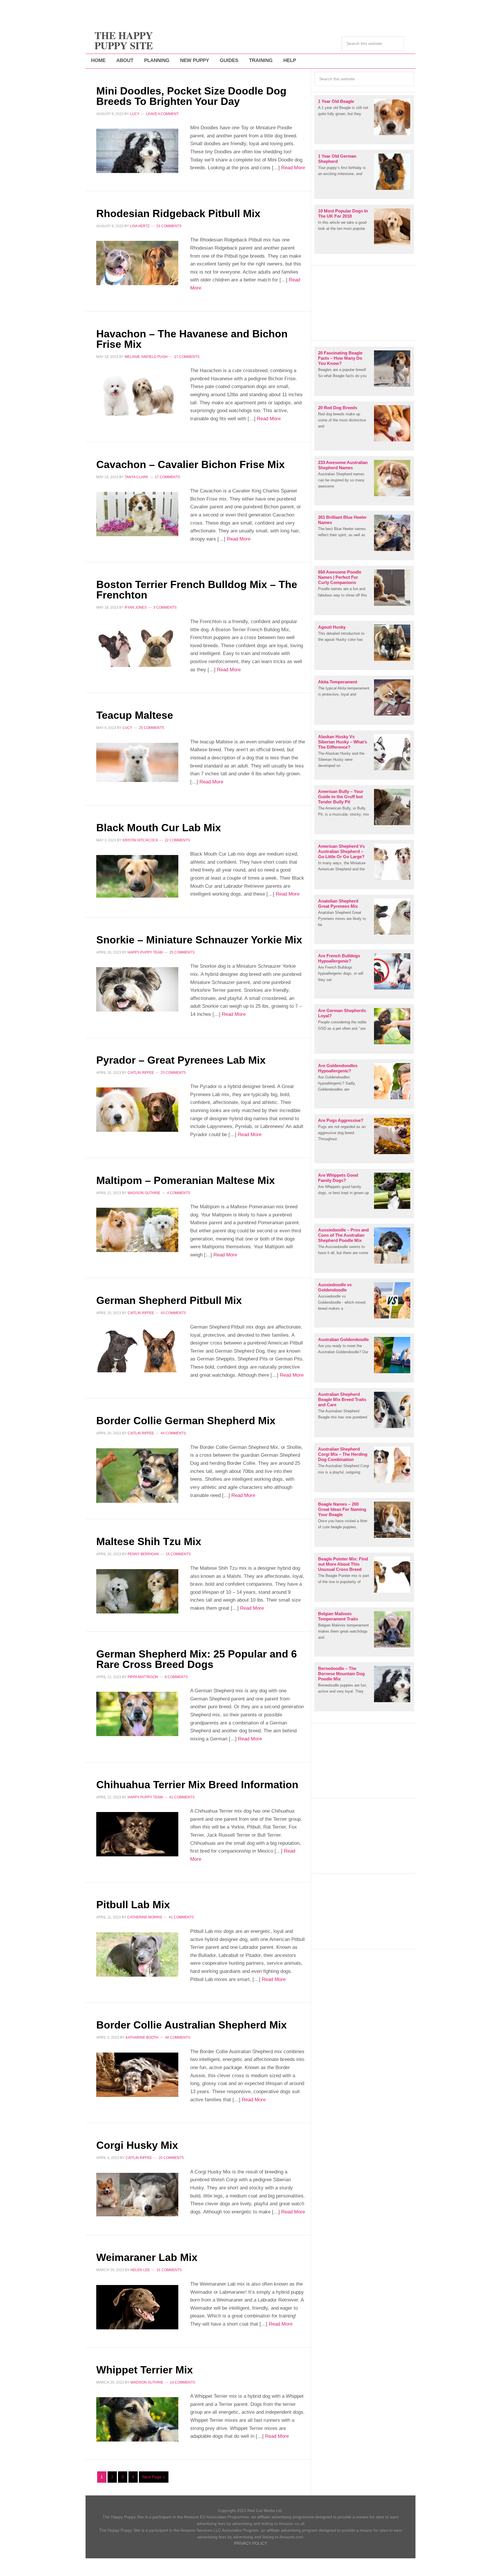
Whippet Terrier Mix (145, 2370)
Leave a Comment (162, 114)
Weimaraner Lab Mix (147, 2257)
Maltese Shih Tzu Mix (149, 1541)
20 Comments (171, 2158)
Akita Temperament (338, 682)
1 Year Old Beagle (336, 101)
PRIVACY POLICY (251, 2543)
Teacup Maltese (135, 715)
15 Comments (178, 1554)
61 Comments (182, 1797)
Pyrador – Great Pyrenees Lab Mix (181, 1060)
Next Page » (154, 2477)
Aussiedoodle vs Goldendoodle (335, 1287)
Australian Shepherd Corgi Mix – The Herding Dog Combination (343, 1454)
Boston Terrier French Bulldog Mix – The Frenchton (197, 590)
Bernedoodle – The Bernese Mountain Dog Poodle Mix (341, 1674)
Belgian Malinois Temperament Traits (338, 1616)
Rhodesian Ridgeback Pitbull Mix (178, 213)
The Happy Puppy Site (124, 40)
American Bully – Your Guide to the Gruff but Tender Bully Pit (341, 797)
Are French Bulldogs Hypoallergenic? (339, 958)
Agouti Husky (332, 627)
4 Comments (179, 1193)
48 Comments (178, 2037)
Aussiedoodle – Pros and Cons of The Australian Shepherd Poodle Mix (343, 1235)
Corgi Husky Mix (137, 2145)
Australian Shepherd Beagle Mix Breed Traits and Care (342, 1399)
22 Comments (177, 840)
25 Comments (151, 728)
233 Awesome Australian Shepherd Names (343, 465)
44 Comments (173, 1433)
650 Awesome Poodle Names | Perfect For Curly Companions (340, 577)
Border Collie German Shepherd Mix (186, 1421)
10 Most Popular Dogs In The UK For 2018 (343, 213)
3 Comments (165, 607)
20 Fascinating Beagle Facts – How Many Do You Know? (340, 358)
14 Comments (183, 2382)
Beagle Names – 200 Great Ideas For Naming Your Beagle (342, 1509)
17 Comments (167, 477)
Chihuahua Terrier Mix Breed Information (197, 1785)
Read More (292, 168)
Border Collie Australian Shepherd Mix (191, 2025)
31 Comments (169, 2270)
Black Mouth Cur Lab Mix (159, 828)
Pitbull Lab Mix (133, 1905)
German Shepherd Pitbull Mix (169, 1300)
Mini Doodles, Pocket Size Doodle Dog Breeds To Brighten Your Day (191, 96)
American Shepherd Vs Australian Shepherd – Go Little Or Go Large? (341, 851)
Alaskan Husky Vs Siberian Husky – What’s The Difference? (343, 742)
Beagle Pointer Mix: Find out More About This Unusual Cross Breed (343, 1564)
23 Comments (169, 226)
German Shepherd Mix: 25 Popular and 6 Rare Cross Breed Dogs (197, 1659)
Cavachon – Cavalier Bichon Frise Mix (190, 464)
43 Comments (173, 1313)
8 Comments (176, 1677)
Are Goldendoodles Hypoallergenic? (338, 1068)
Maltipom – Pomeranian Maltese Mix (186, 1180)
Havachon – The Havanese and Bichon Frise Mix (192, 339)
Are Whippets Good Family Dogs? (338, 1178)
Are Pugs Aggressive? (341, 1120)
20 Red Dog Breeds (338, 408)
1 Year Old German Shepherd (337, 159)
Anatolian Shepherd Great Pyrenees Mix (338, 904)
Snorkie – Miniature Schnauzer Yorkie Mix (199, 940)
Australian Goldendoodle (343, 1339)
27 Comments (187, 357)
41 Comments (181, 1917)
